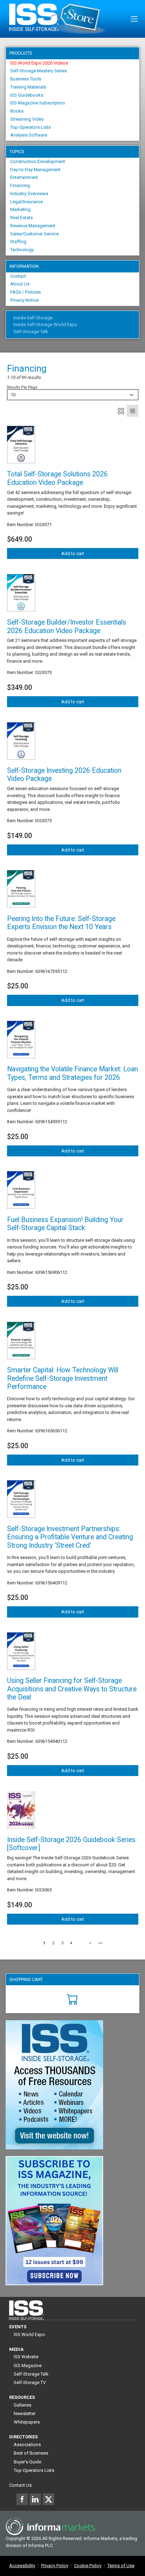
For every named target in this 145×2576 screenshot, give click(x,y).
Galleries (23, 2405)
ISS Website (26, 2357)
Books (17, 111)
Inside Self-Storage (33, 318)
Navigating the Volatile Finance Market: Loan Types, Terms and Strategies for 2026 (72, 1073)
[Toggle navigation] (134, 19)
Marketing (20, 209)
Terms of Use (121, 2566)
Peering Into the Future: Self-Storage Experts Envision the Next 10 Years (61, 923)
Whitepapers (27, 2422)
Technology (22, 250)
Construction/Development (38, 161)
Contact (18, 276)
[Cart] (73, 1999)
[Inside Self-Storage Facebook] (22, 2499)
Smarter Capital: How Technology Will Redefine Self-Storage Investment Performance (63, 1378)
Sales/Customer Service (34, 234)
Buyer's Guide (27, 2462)
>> (100, 1943)
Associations (27, 2445)
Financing (20, 185)
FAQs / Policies (26, 292)
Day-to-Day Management (35, 170)
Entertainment (24, 177)
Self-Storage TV (30, 2382)
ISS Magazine (28, 2366)
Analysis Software (29, 135)
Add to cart (73, 553)
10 (13, 395)
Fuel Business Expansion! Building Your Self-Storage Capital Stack (65, 1224)
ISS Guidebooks (27, 95)
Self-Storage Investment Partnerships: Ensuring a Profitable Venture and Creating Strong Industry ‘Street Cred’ (70, 1537)
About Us (20, 284)
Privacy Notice (24, 300)
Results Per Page (22, 387)
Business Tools (26, 79)
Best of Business (31, 2453)
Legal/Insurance (27, 202)
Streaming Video (27, 119)
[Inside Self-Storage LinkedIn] (35, 2499)
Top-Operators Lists (30, 127)
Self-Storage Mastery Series (39, 71)
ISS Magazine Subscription (38, 103)
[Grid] (121, 411)
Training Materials (28, 87)
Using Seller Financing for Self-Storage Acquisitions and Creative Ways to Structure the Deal (72, 1689)
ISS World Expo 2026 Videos (39, 63)
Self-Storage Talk (31, 332)
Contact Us (20, 2485)
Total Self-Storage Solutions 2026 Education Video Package (57, 478)
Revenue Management (33, 226)
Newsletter (25, 2414)
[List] (133, 411)
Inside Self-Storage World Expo (45, 324)
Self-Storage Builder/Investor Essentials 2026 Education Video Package (67, 626)
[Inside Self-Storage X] (48, 2499)
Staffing (18, 242)
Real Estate (21, 218)
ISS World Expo (29, 2334)
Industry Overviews (29, 194)
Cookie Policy (88, 2566)
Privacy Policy (55, 2566)
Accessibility (22, 2566)
